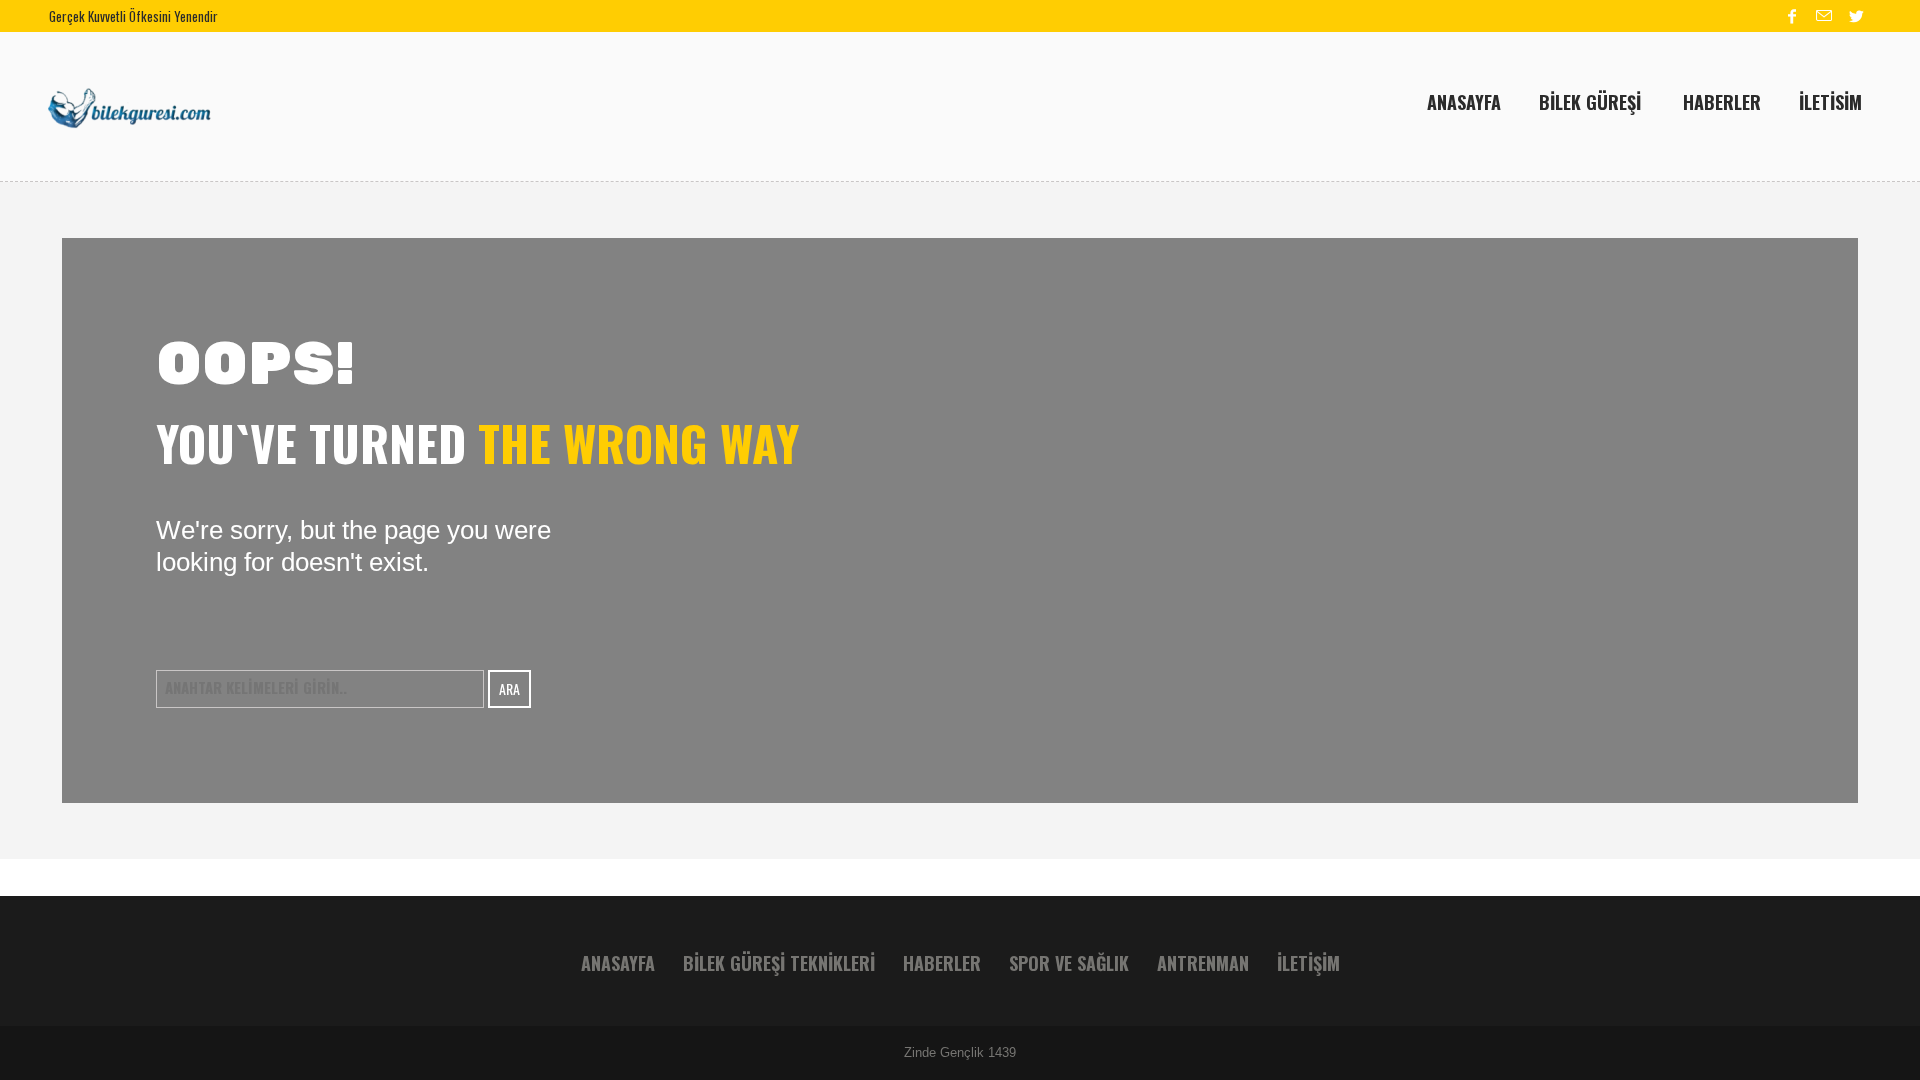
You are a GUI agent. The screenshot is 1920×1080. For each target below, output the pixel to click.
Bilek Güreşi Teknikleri (779, 963)
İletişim (1308, 963)
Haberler (942, 963)
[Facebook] (1792, 16)
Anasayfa (618, 963)
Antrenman (1203, 963)
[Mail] (1824, 16)
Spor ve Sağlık (1069, 963)
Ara (509, 688)
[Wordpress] (1856, 16)
